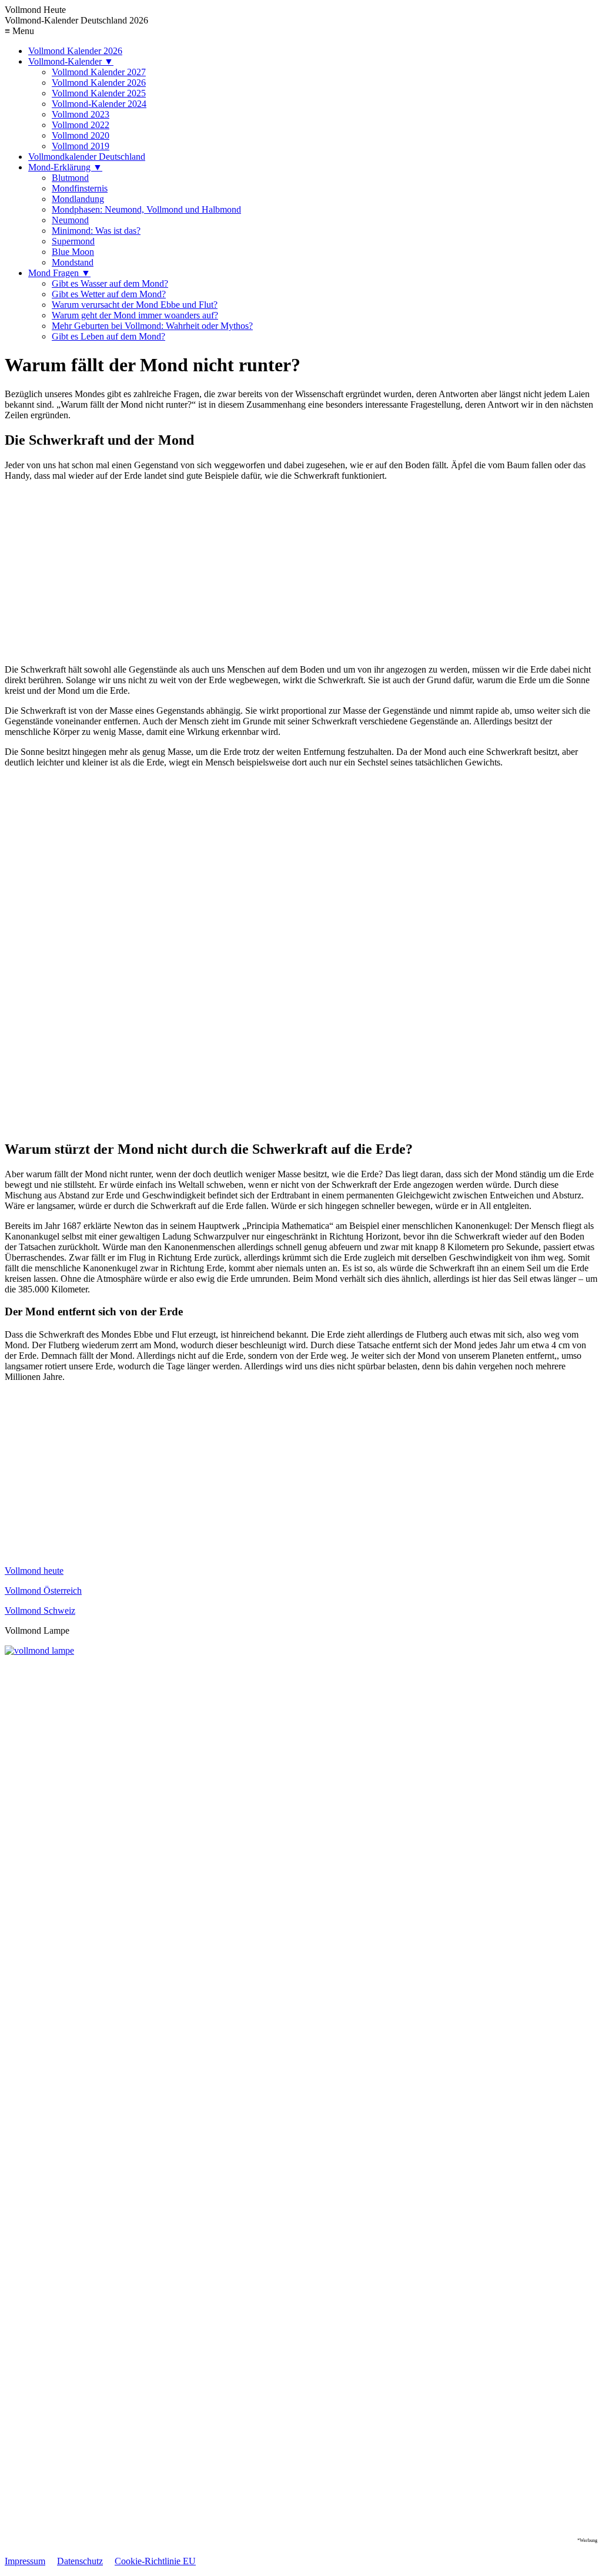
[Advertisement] (301, 573)
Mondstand (73, 262)
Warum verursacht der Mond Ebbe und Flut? (135, 305)
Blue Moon (73, 252)
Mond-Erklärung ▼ (65, 167)
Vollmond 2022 (81, 125)
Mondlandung (78, 199)
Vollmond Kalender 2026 (75, 51)
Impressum (25, 2561)
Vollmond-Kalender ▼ (71, 61)
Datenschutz (80, 2561)
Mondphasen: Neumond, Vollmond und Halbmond (146, 209)
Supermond (73, 241)
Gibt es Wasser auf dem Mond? (110, 283)
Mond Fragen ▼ (59, 273)
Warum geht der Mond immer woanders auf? (135, 315)
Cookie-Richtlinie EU (155, 2561)
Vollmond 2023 (81, 114)
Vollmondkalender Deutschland (87, 157)
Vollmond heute (34, 1571)
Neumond (70, 220)
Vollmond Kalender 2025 (99, 93)
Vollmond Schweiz (40, 1611)
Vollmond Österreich (43, 1591)
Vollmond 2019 (81, 146)
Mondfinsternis (80, 188)
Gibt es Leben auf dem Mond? (108, 336)
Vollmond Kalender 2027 (99, 72)
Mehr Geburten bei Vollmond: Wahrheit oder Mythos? (152, 326)
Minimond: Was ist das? (96, 231)
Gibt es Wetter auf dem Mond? (109, 294)
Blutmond (70, 178)
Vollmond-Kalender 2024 (99, 104)
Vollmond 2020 (81, 135)
